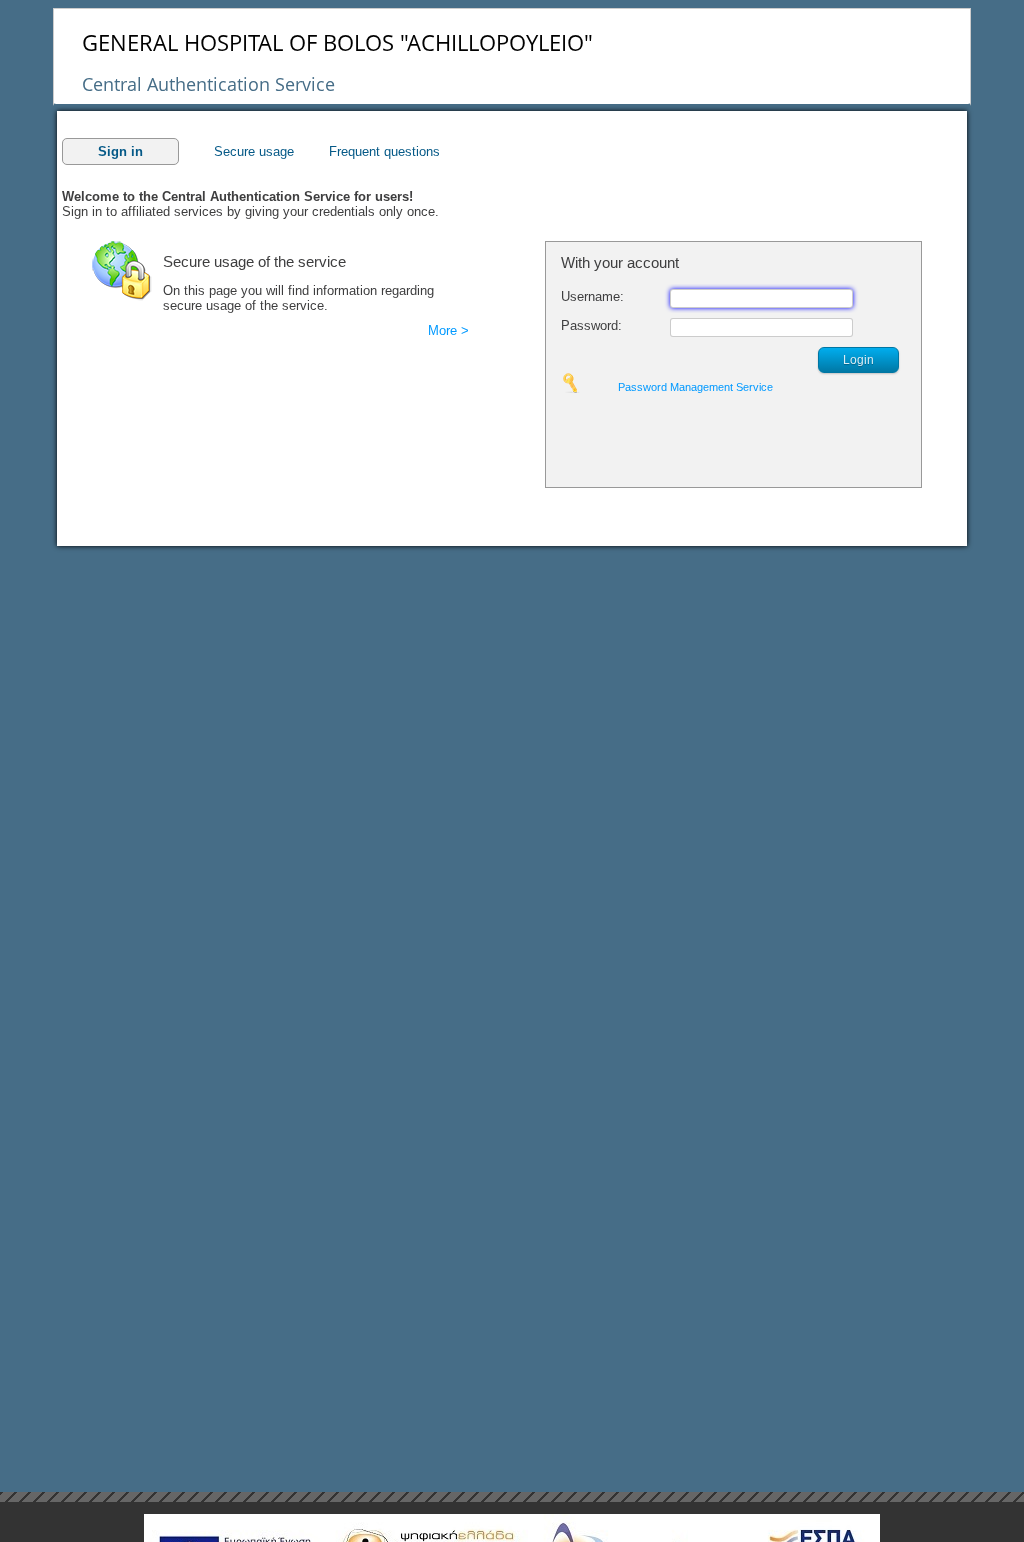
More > (448, 330)
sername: (592, 296)
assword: (591, 325)
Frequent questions (384, 151)
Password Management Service (695, 387)
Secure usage (254, 151)
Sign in (120, 151)
